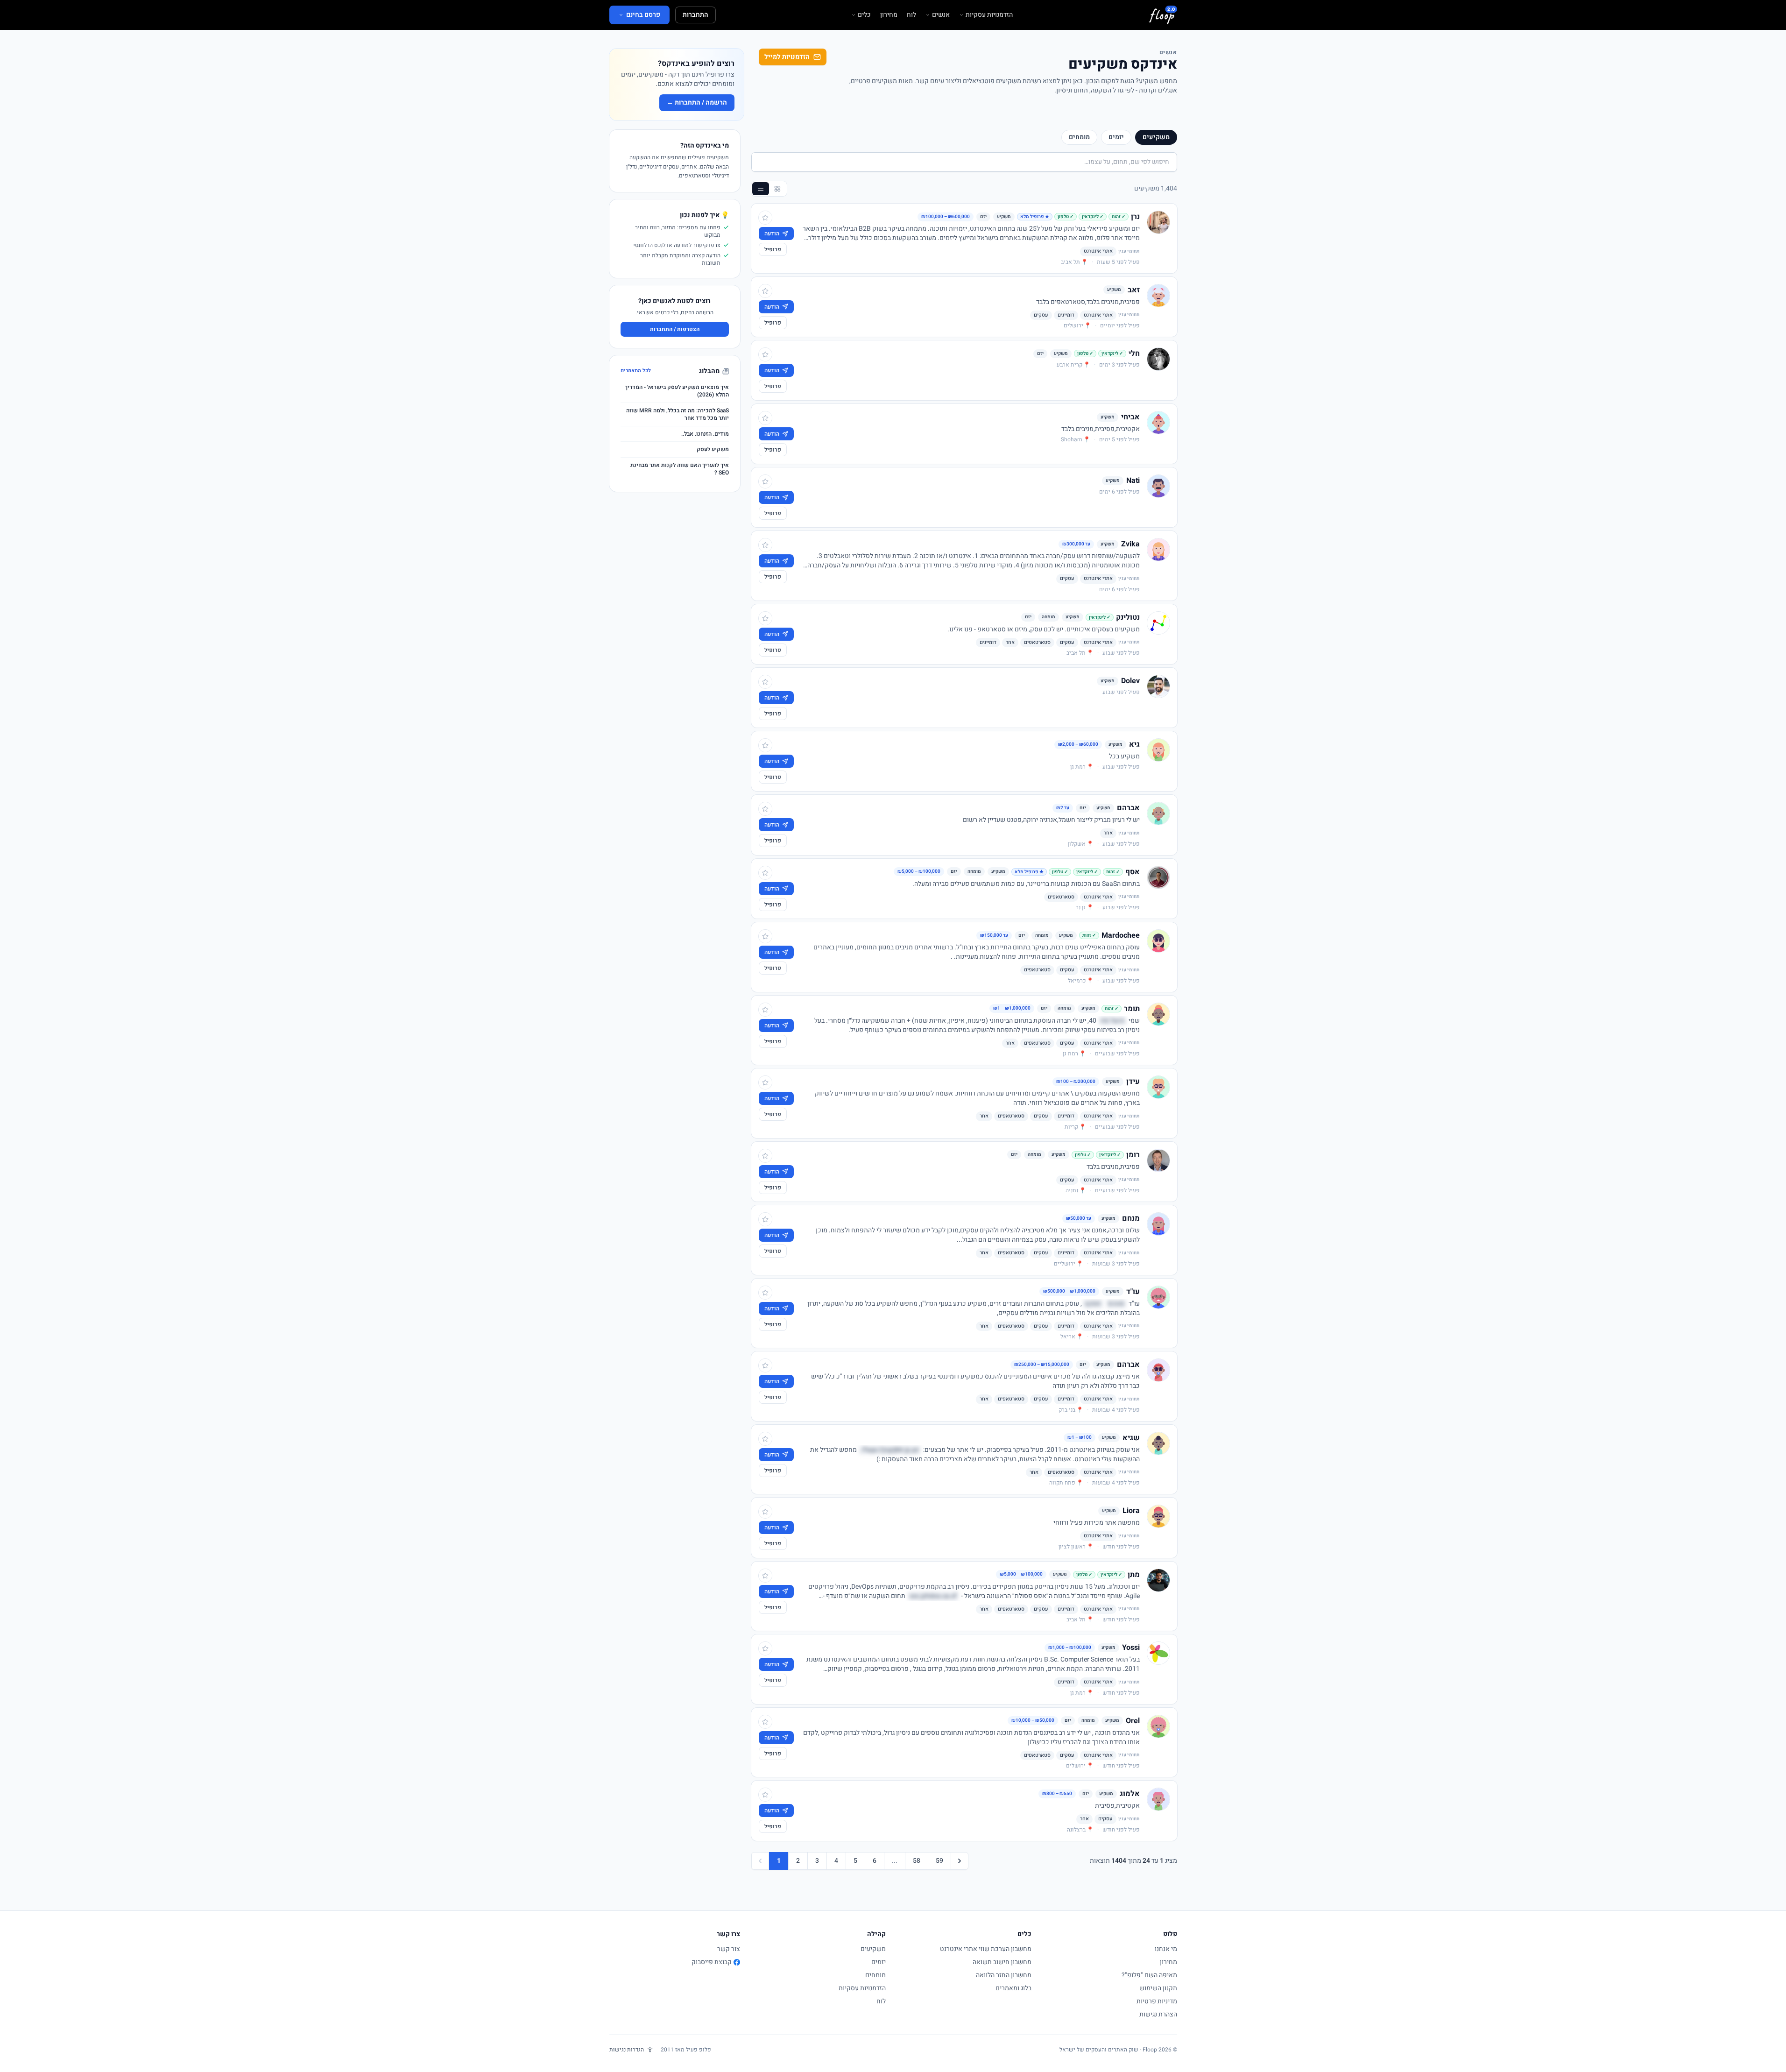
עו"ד (1133, 1292)
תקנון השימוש (1158, 1988)
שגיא (1131, 1438)
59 (939, 1861)
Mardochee (1121, 935)
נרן (1135, 217)
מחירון (889, 15)
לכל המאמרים (636, 371)
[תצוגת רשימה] (761, 189)
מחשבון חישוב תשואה (1002, 1962)
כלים (864, 15)
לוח (911, 15)
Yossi (1131, 1648)
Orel (1133, 1721)
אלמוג (1130, 1794)
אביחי (1130, 417)
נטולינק (1128, 617)
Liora (1131, 1511)
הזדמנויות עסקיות (989, 15)
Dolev (1130, 681)
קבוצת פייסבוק (712, 1962)
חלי (1134, 354)
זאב (1134, 290)
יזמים (1116, 137)
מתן (1134, 1575)
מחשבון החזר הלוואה (1004, 1975)
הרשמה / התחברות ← (697, 103)
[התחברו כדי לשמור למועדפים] (765, 218)
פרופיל (773, 249)
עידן (1133, 1082)
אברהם (1128, 808)
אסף (1133, 872)
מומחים (1079, 137)
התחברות (695, 15)
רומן (1133, 1155)
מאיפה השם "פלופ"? (1149, 1975)
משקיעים (1156, 137)
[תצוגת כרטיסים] (777, 189)
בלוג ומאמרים (1013, 1988)
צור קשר (729, 1949)
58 (917, 1861)
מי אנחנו (1166, 1949)
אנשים (941, 15)
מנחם (1131, 1218)
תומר (1132, 1009)
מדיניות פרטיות (1157, 2001)
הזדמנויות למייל (787, 57)
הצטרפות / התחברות (675, 329)
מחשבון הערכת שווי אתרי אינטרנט (986, 1949)
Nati (1133, 481)
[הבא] (960, 1861)
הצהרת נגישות (1158, 2014)
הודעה (772, 233)
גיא (1134, 744)
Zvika (1130, 544)
